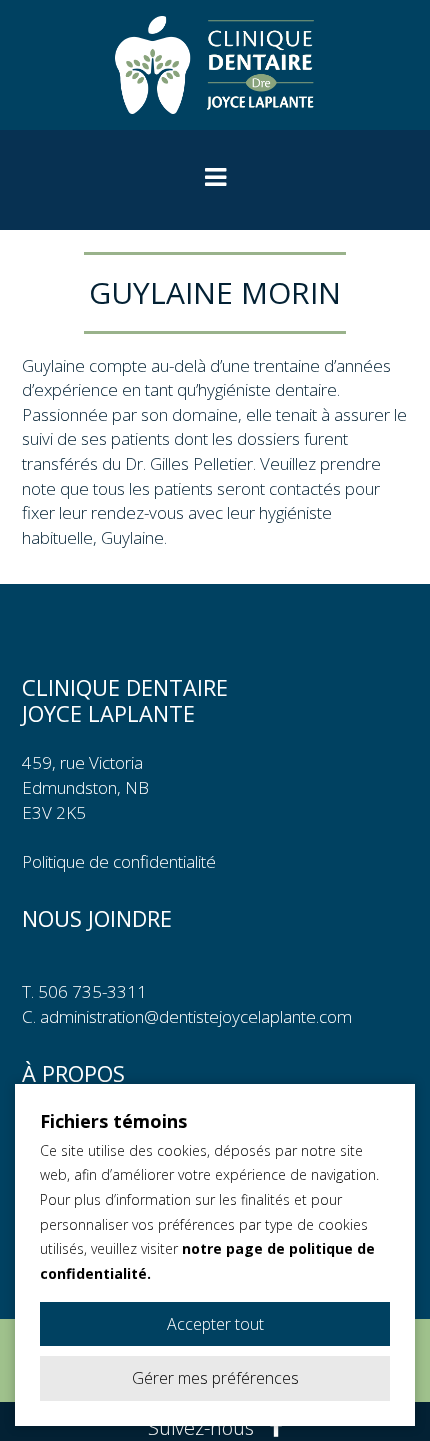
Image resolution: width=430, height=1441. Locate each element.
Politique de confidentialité (119, 861)
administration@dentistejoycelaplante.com (196, 1016)
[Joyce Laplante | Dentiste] (215, 65)
